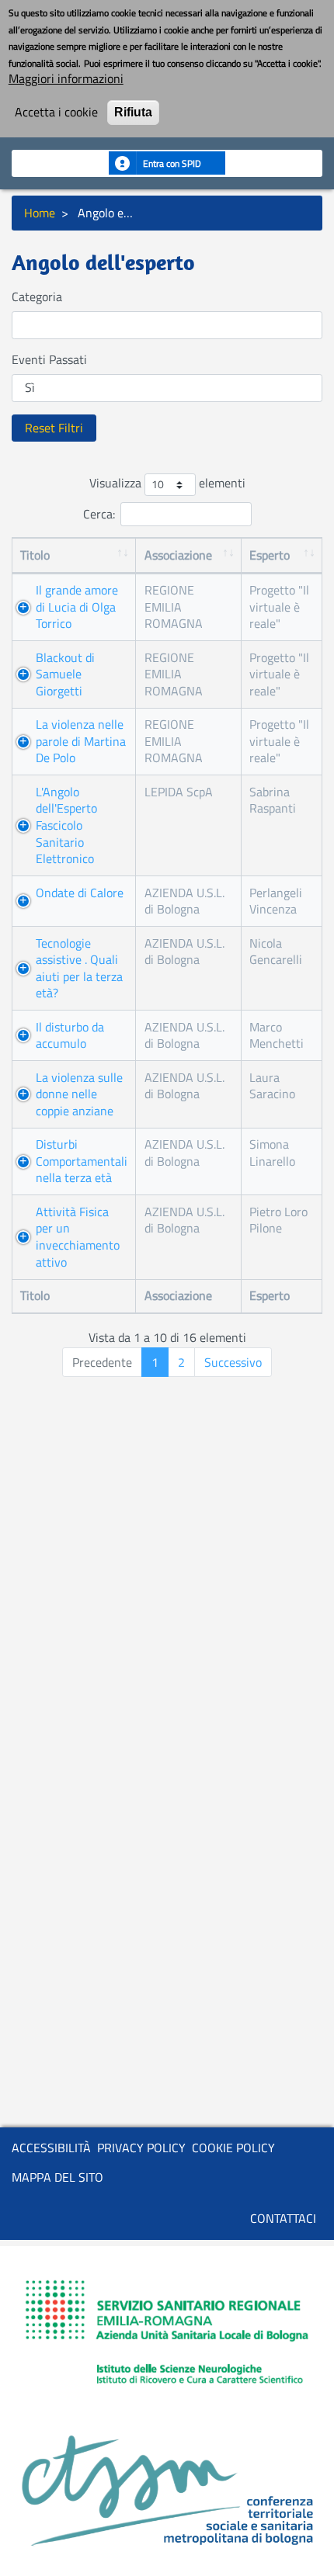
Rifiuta (133, 112)
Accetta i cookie (56, 113)
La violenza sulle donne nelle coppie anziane (79, 1094)
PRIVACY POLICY (141, 2148)
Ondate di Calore (80, 893)
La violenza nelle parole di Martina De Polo (81, 741)
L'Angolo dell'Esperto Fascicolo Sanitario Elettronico (66, 825)
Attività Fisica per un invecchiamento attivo (78, 1237)
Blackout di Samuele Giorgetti (65, 674)
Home (40, 213)
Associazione (178, 555)
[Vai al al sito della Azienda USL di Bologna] (167, 2335)
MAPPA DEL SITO (57, 2177)
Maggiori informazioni (66, 79)
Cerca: (99, 514)
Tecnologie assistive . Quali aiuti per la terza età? (79, 968)
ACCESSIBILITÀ (51, 2148)
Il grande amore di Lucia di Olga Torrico (77, 607)
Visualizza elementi (167, 484)
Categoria (37, 297)
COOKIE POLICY (233, 2148)
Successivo (233, 1362)
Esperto (270, 555)
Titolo (35, 555)
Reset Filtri (54, 428)
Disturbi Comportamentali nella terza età (82, 1161)
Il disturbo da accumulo (70, 1035)
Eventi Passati (49, 360)
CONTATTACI (283, 2218)
